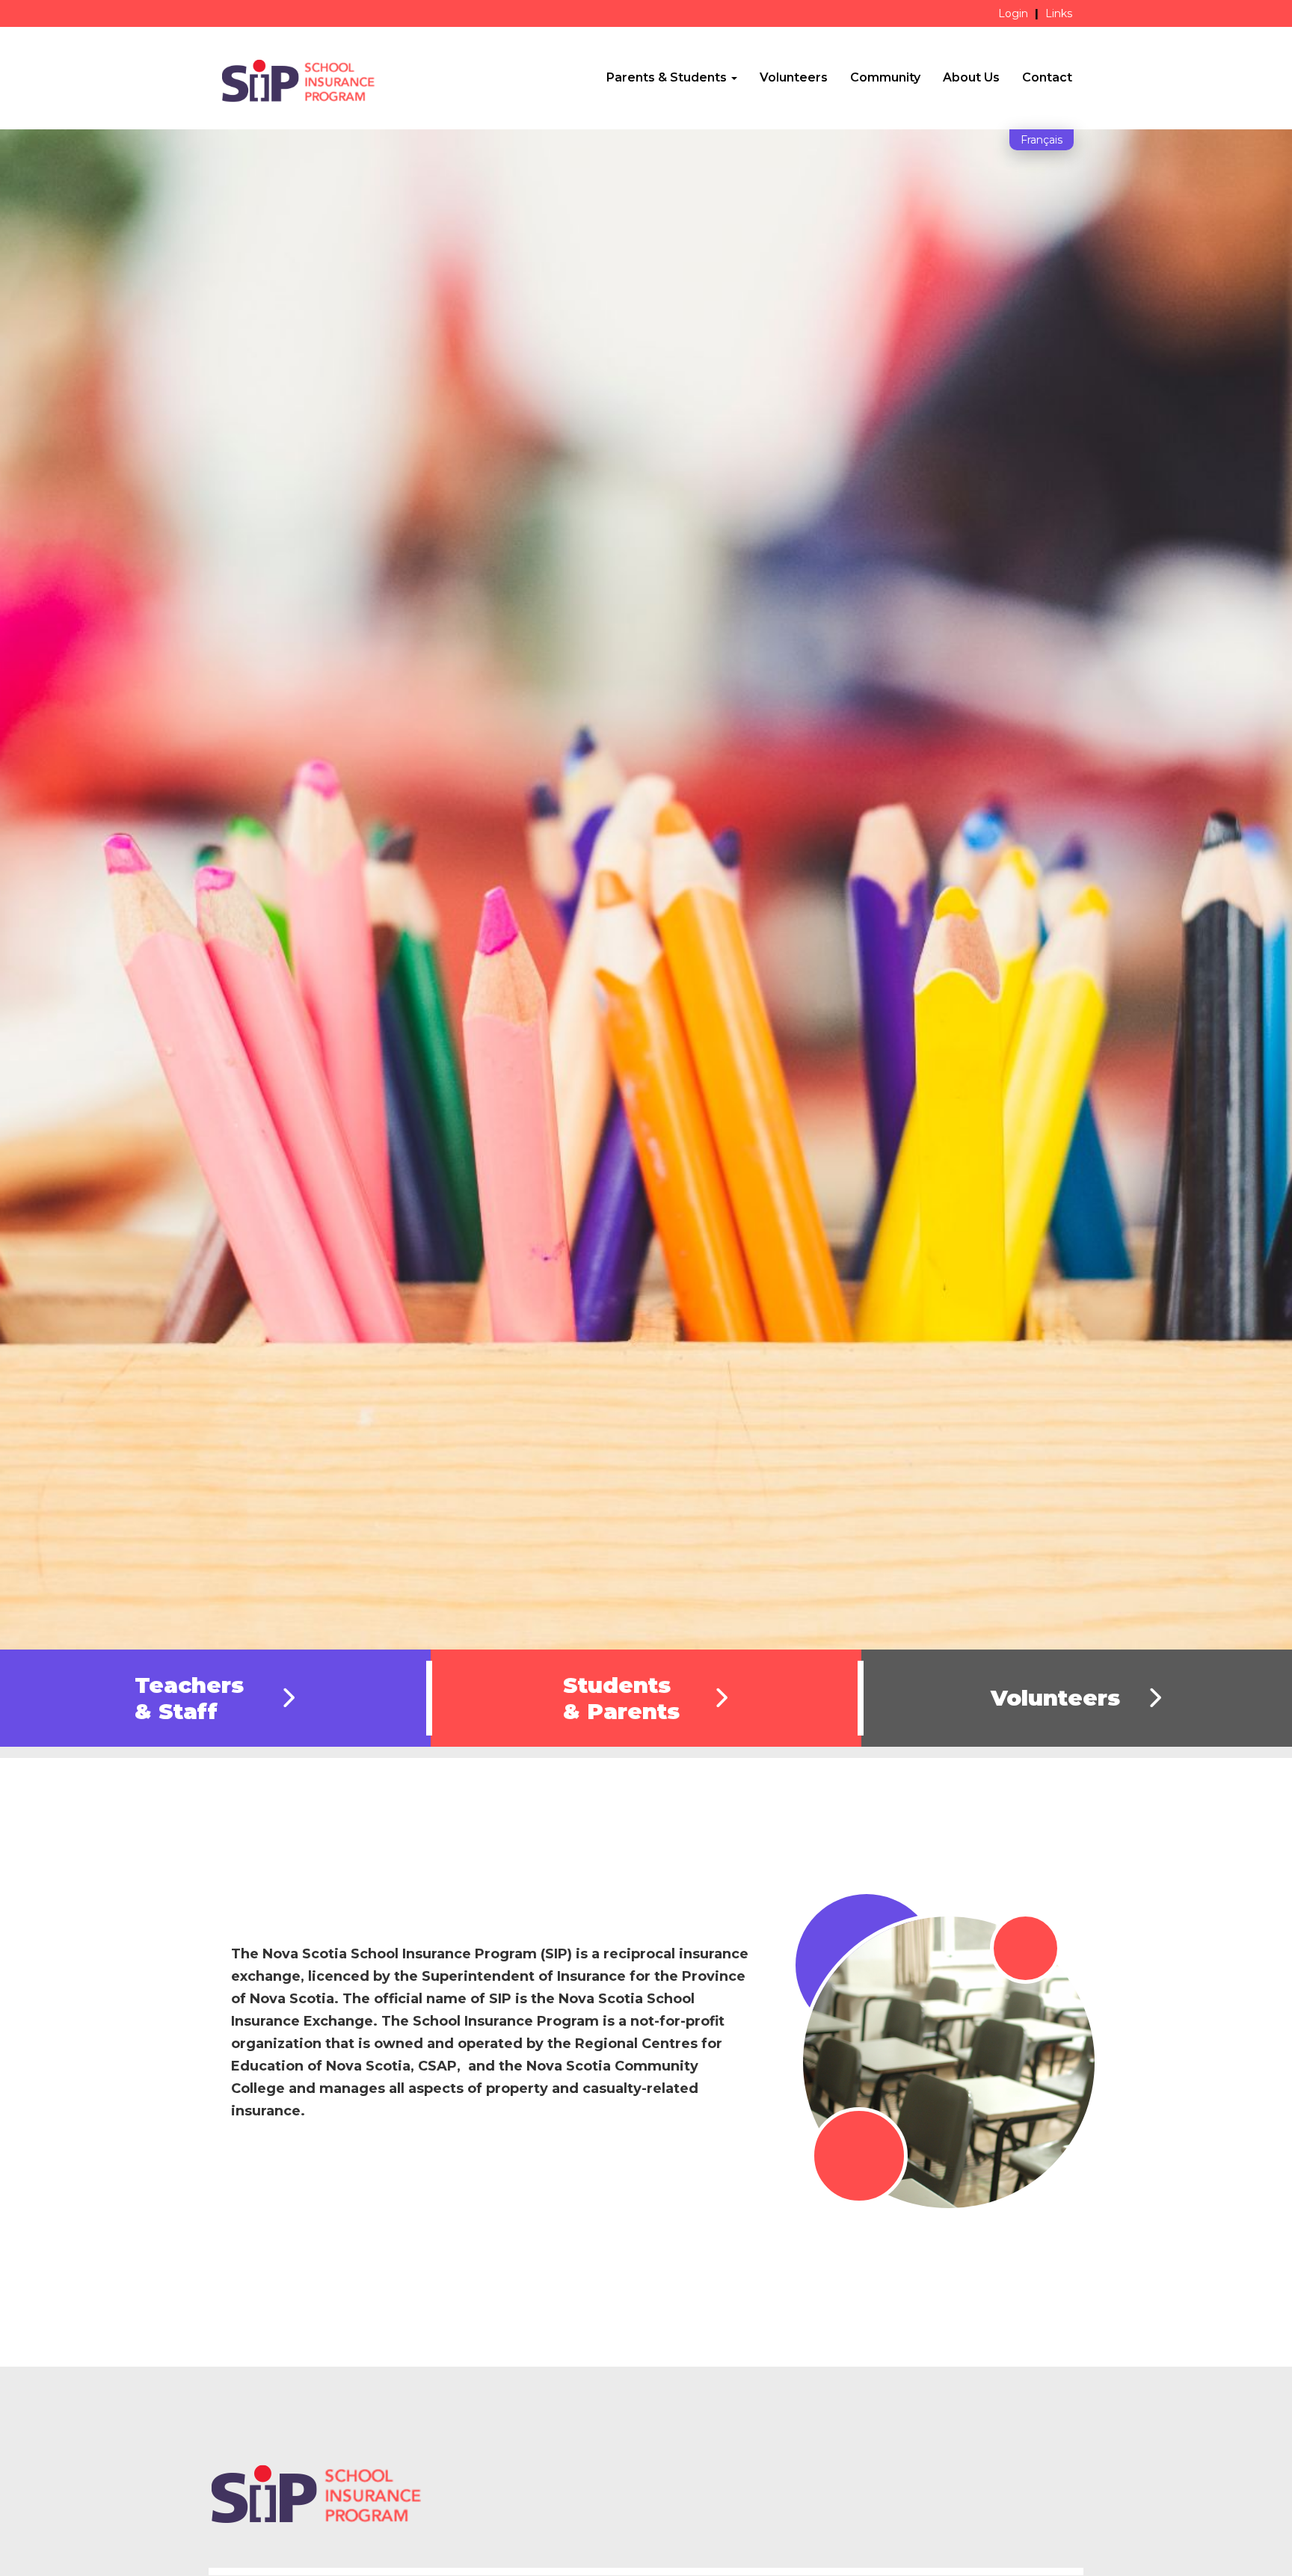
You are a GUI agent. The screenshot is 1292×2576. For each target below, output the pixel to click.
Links (1059, 13)
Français (1042, 140)
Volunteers (794, 77)
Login (1013, 13)
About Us (971, 77)
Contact (1047, 77)
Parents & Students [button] (668, 77)
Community (885, 77)
